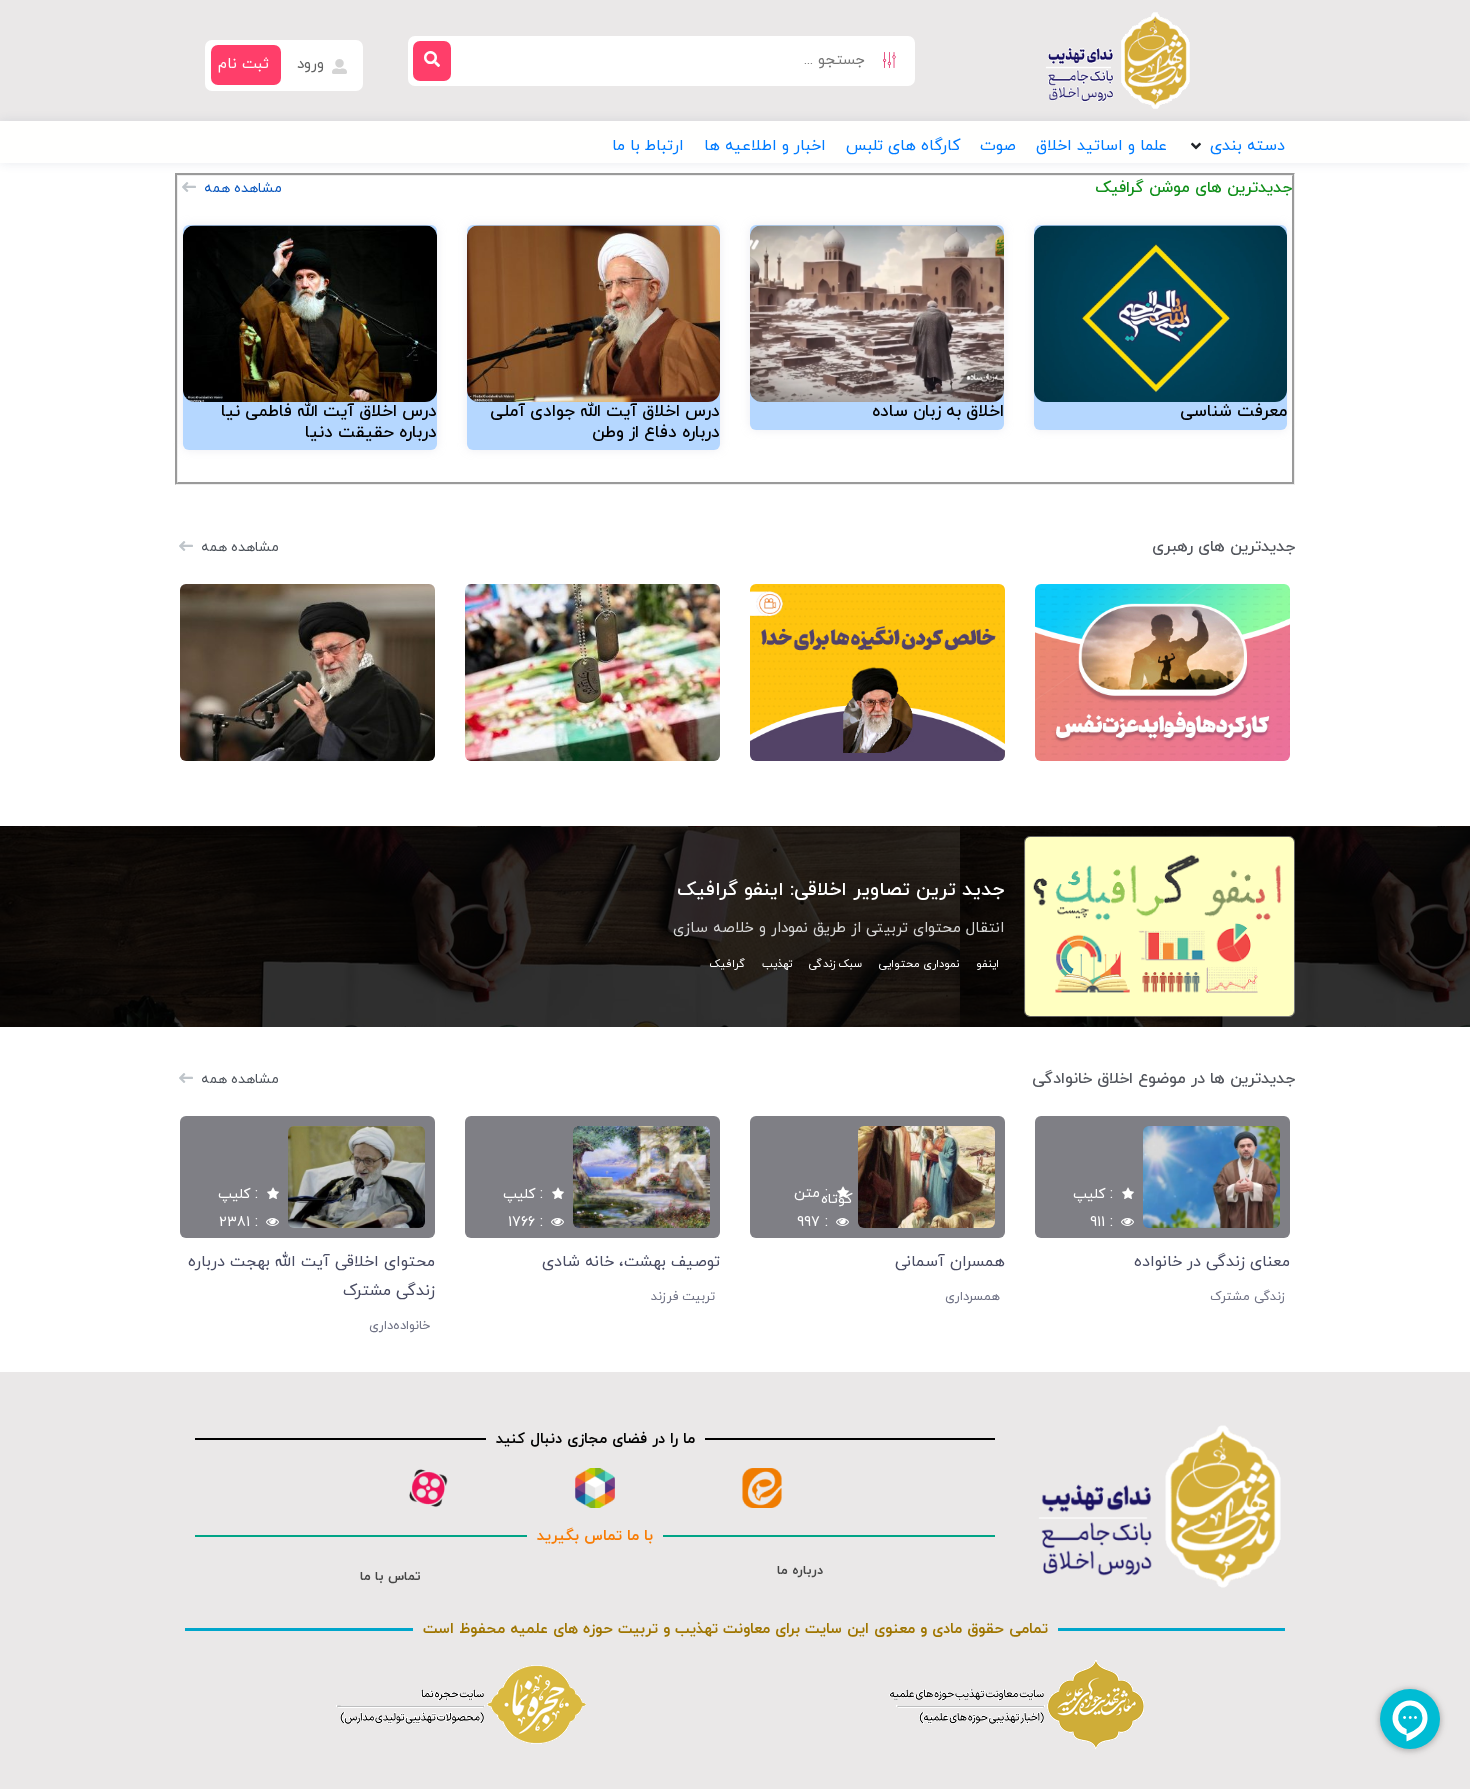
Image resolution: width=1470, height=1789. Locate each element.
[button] (1236, 146)
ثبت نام (243, 64)
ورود (313, 64)
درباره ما (800, 1571)
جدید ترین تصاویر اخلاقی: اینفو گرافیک (840, 890)
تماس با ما (390, 1577)
